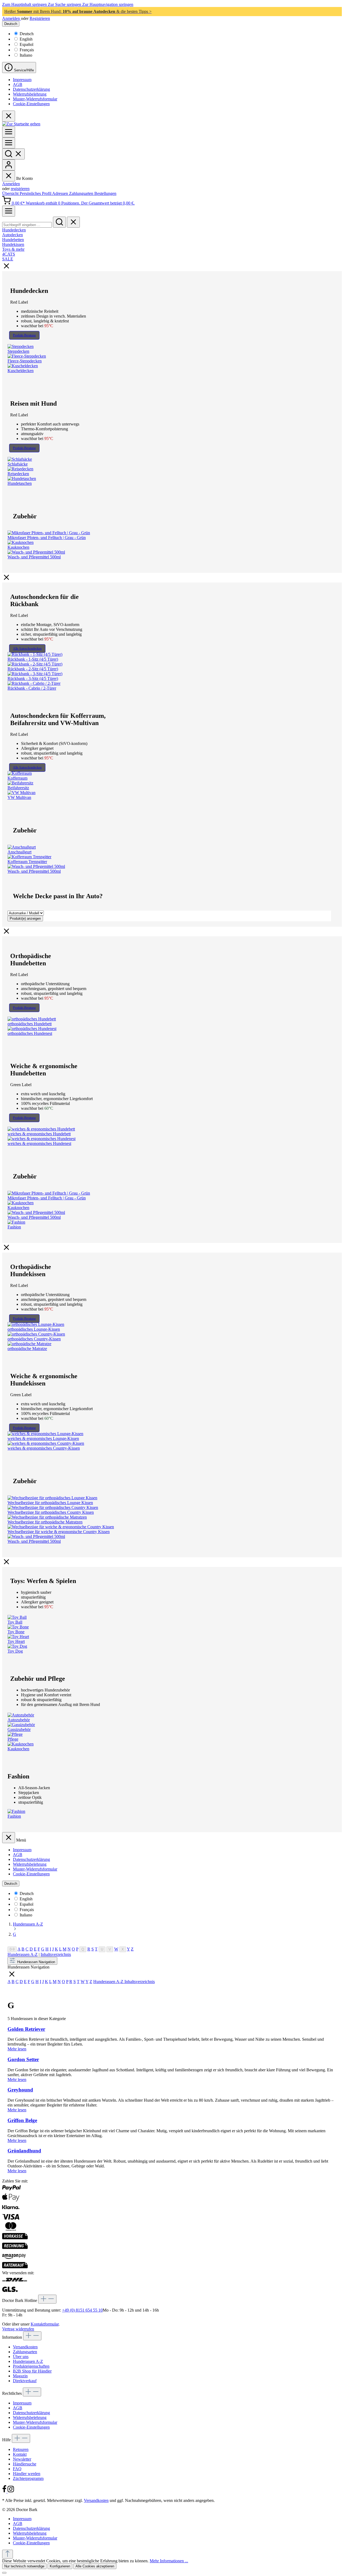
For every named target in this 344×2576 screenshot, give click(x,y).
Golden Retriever (26, 2029)
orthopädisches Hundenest (30, 1033)
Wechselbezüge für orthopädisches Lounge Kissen (50, 1503)
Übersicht (11, 193)
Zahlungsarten (82, 193)
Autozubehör (19, 1720)
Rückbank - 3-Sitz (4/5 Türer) (33, 678)
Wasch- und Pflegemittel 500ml (34, 557)
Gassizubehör (19, 1729)
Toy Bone (16, 1632)
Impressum (22, 80)
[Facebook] (5, 2491)
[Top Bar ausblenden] (9, 116)
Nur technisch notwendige (24, 2566)
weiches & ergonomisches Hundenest (39, 1143)
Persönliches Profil (36, 193)
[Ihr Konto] (9, 165)
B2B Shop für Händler (32, 2371)
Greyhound (20, 2090)
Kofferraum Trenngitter (27, 862)
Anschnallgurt (19, 852)
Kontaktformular (45, 2324)
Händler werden (27, 2474)
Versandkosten (25, 2347)
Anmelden (12, 18)
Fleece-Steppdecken (25, 361)
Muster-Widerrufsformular (35, 99)
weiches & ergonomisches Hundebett (39, 1134)
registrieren (20, 189)
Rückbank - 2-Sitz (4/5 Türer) (33, 669)
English (26, 39)
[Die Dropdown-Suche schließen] (73, 222)
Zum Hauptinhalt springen (25, 4)
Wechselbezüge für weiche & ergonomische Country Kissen (59, 1532)
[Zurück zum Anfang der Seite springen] (8, 2554)
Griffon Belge (22, 2120)
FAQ (17, 2469)
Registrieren (40, 18)
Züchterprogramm (28, 2478)
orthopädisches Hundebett (30, 1024)
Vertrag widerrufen (18, 2329)
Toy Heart (16, 1641)
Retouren (21, 2449)
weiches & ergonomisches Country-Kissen (44, 1448)
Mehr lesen (17, 2049)
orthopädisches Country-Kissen (34, 1339)
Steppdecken (18, 351)
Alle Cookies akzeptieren (95, 2566)
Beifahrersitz (18, 788)
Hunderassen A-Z (23, 1954)
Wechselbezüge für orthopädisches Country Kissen (51, 1512)
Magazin (20, 2376)
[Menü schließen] (9, 176)
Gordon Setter (23, 2059)
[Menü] (9, 132)
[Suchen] (13, 154)
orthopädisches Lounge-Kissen (34, 1329)
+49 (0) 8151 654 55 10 (82, 2310)
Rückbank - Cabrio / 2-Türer (32, 688)
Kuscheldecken (21, 371)
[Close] (4, 2573)
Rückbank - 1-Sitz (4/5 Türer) (33, 659)
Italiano (26, 55)
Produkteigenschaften (31, 2366)
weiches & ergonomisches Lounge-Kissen (43, 1438)
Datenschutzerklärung (31, 89)
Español (26, 44)
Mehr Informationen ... (169, 2561)
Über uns (21, 2357)
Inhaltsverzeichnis (56, 1954)
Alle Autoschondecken (27, 649)
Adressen (61, 193)
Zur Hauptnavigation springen (108, 4)
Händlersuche (25, 2464)
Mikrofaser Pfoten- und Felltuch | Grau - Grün (47, 538)
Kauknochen (18, 547)
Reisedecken (18, 474)
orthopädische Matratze (27, 1349)
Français (27, 50)
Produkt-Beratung (24, 335)
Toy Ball (15, 1622)
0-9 (12, 1949)
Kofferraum (17, 778)
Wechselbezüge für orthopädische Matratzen (45, 1522)
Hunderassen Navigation (36, 1962)
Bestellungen (105, 193)
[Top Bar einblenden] (9, 211)
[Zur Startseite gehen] (21, 124)
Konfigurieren (60, 2566)
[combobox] (27, 225)
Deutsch (27, 34)
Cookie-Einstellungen (31, 104)
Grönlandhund (24, 2151)
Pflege (13, 1739)
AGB (18, 84)
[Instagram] (11, 2491)
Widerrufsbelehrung (30, 94)
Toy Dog (15, 1651)
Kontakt (20, 2454)
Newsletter (22, 2459)
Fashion (14, 1227)
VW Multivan (19, 797)
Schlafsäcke (18, 464)
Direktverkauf (25, 2381)
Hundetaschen (20, 483)
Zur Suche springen (65, 4)
